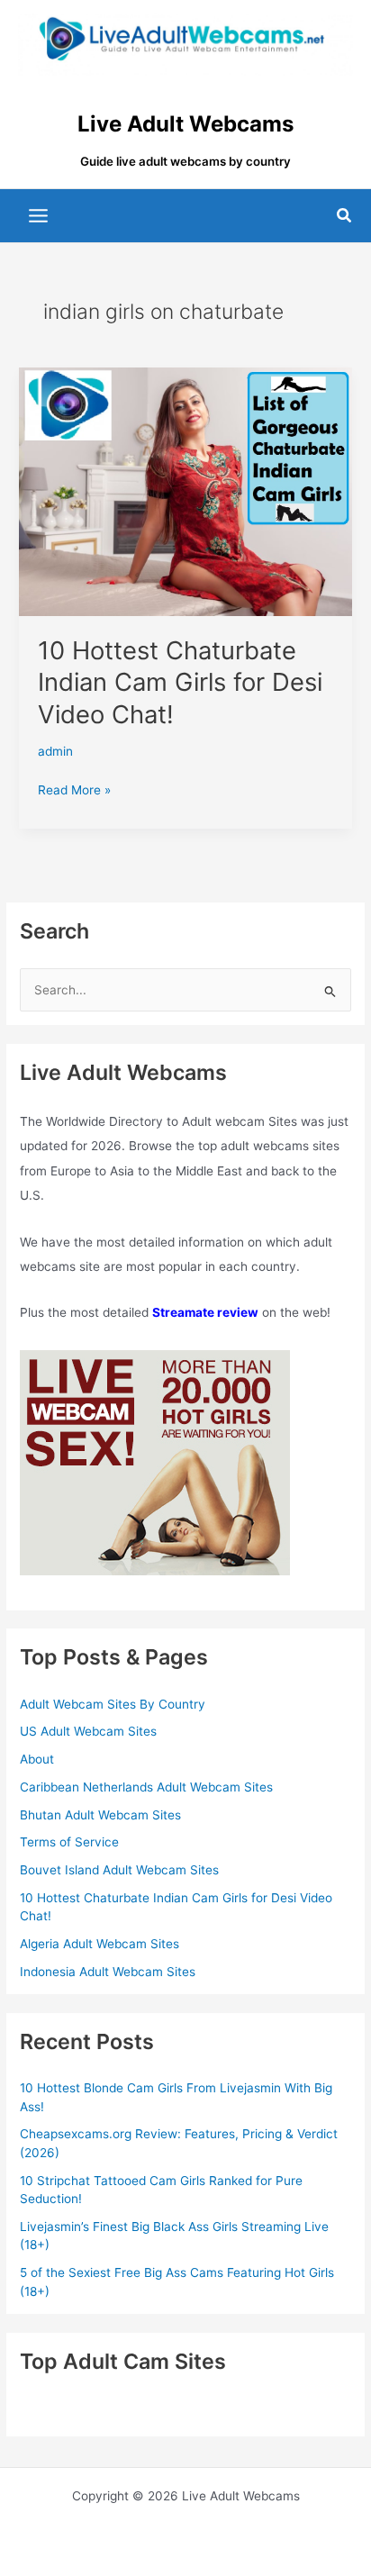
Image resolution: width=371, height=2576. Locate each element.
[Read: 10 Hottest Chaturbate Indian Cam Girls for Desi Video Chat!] (185, 491)
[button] (345, 216)
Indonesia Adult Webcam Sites (108, 1972)
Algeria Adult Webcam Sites (100, 1944)
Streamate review (205, 1312)
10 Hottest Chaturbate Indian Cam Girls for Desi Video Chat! (180, 682)
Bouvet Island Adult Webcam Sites (119, 1870)
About (37, 1759)
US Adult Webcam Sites (88, 1731)
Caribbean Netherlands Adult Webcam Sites (146, 1787)
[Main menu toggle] (39, 216)
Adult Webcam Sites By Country (113, 1704)
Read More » (74, 791)
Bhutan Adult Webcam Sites (100, 1815)
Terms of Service (69, 1842)
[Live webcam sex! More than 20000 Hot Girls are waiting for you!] (155, 1462)
